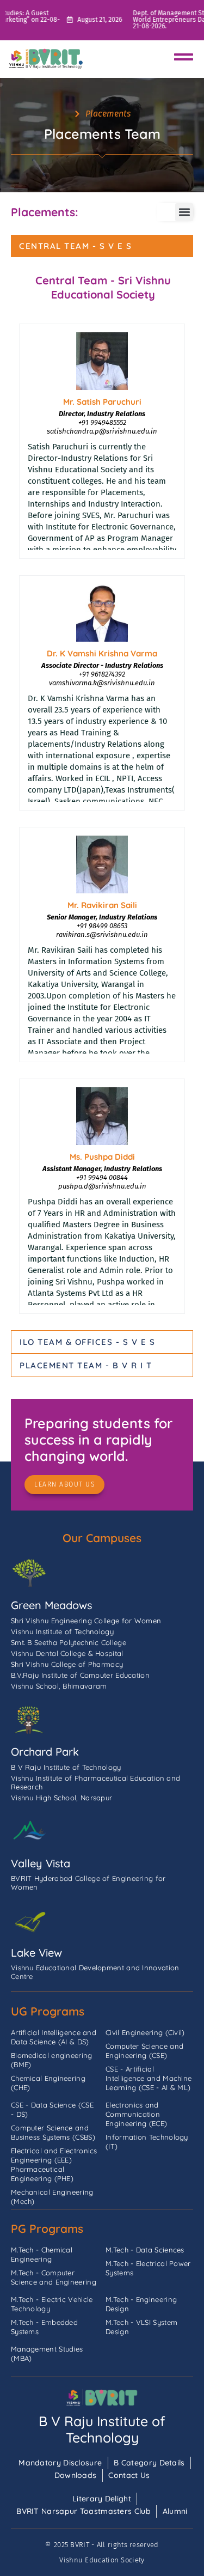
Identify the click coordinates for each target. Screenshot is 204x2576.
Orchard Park (45, 1752)
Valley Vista (41, 1863)
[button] (184, 212)
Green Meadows (51, 1605)
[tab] (102, 246)
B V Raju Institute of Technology (102, 2429)
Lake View (36, 1953)
